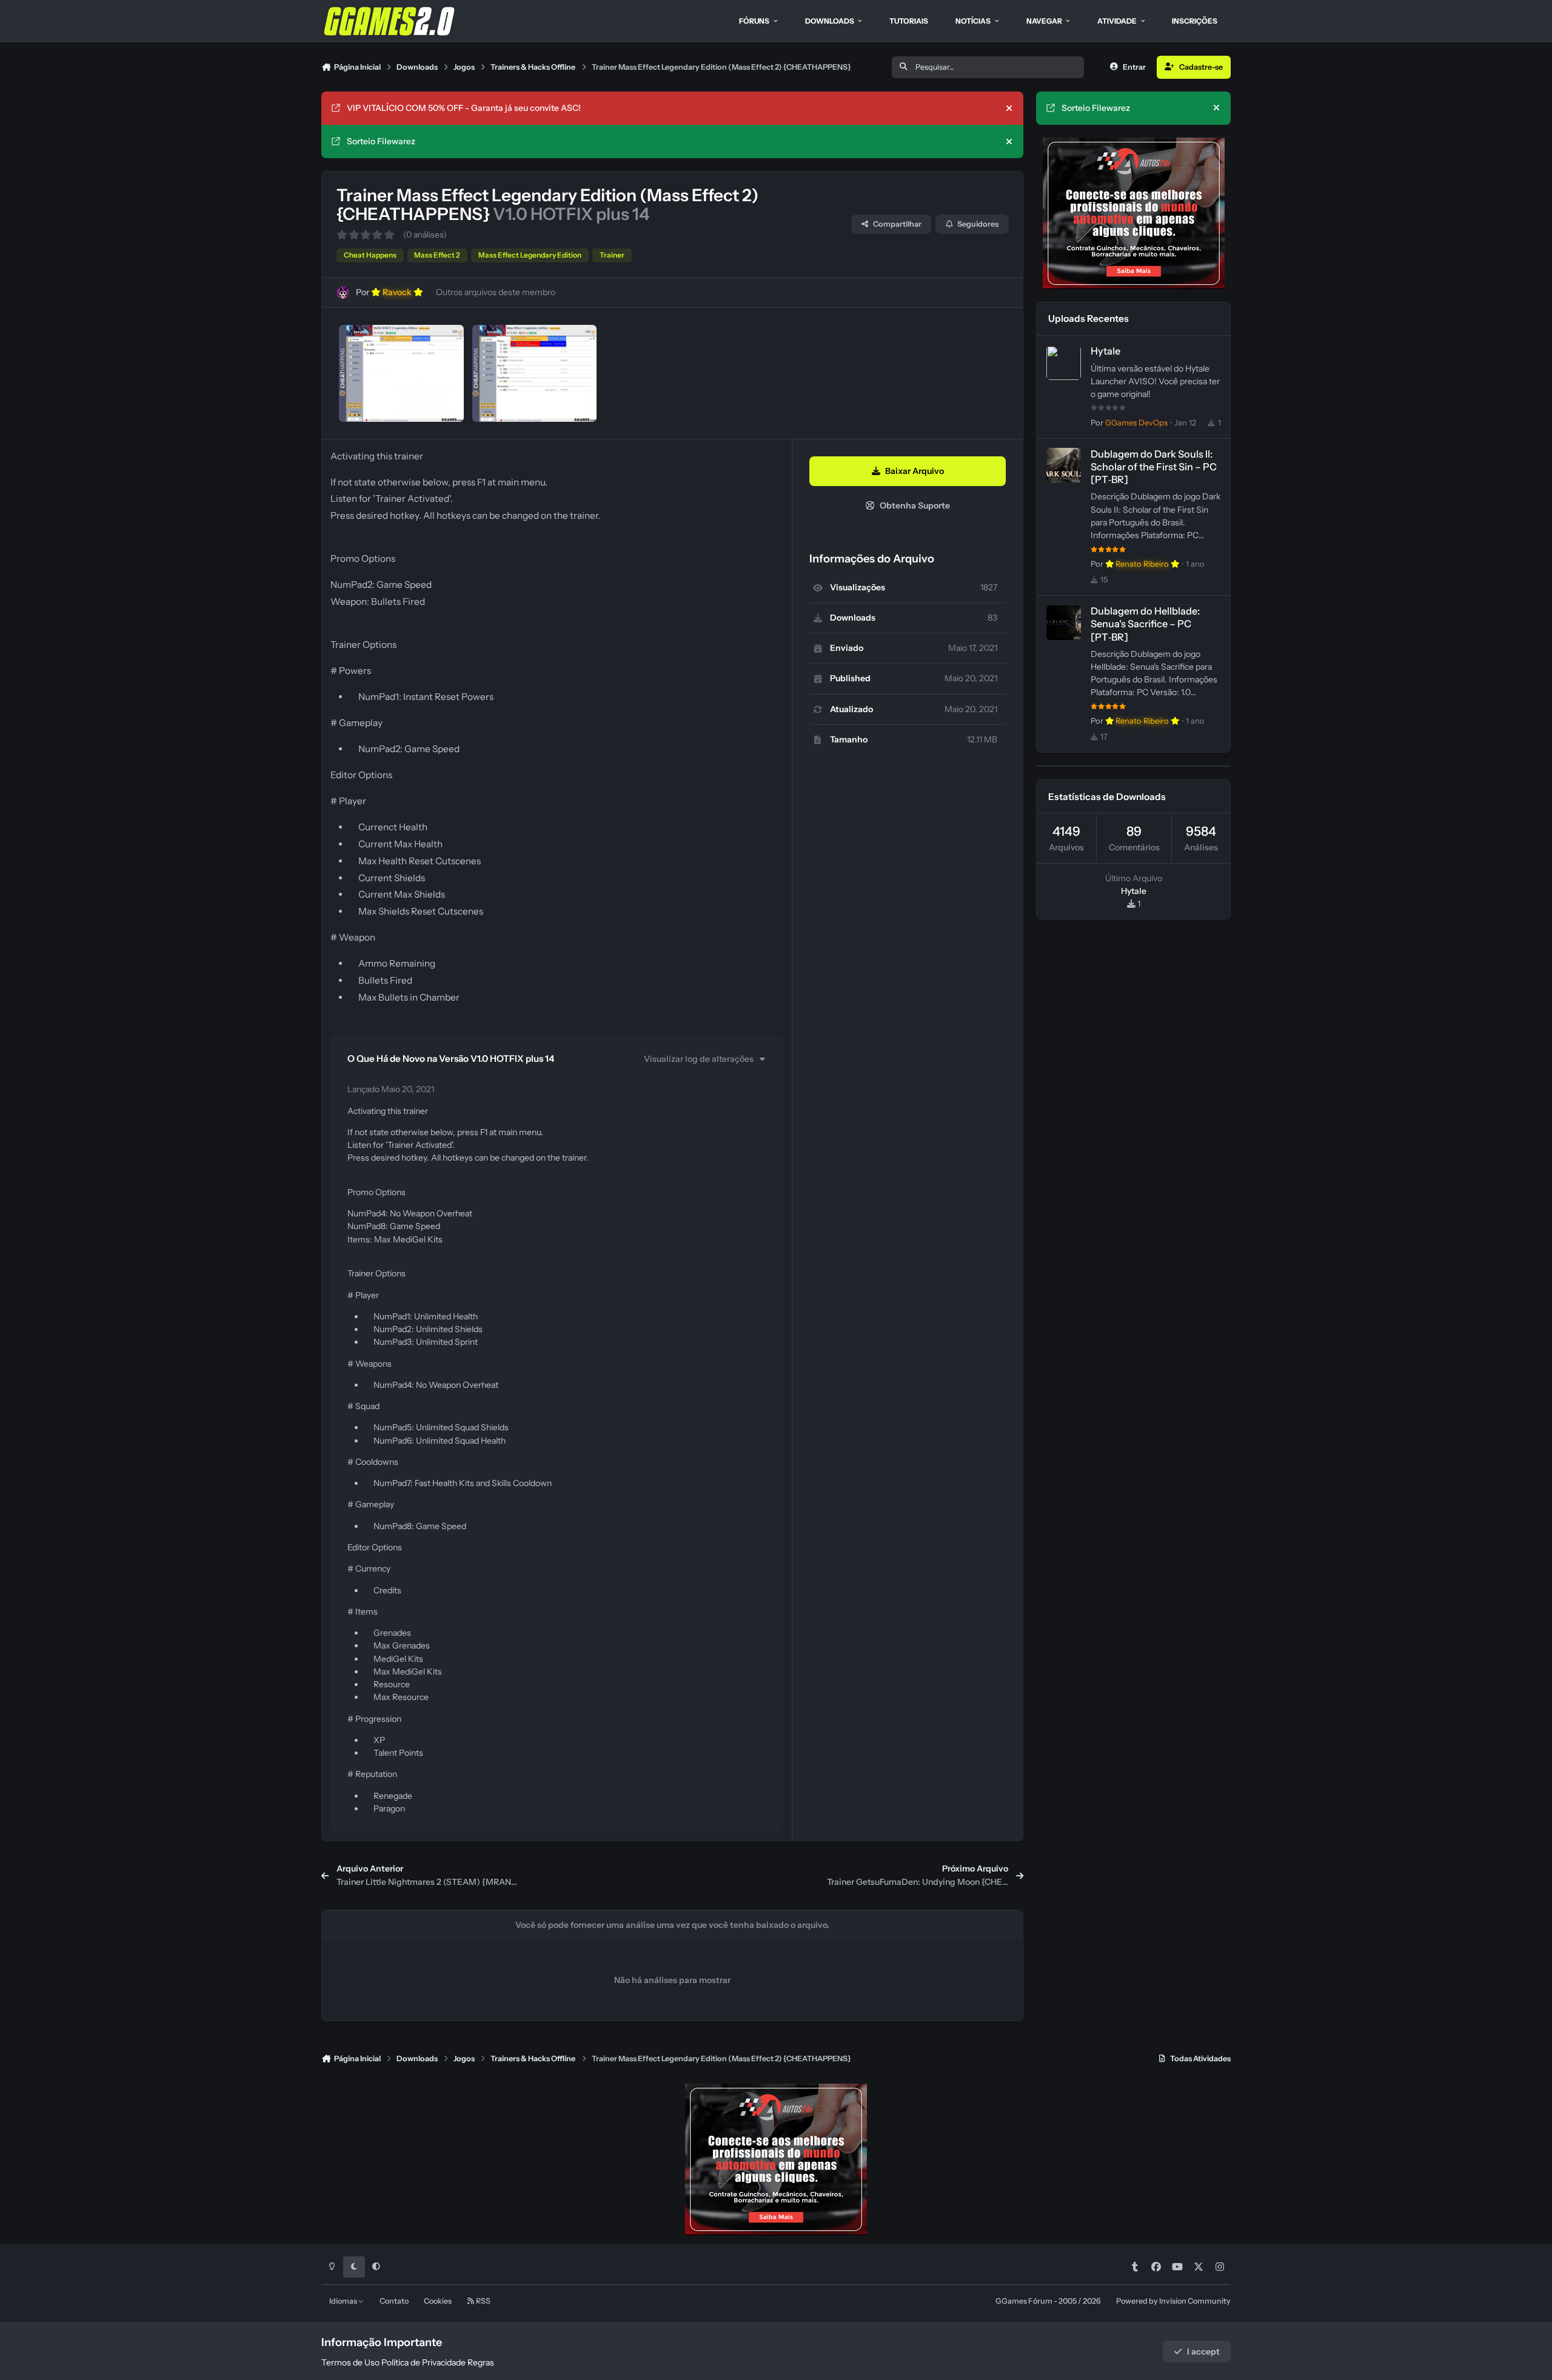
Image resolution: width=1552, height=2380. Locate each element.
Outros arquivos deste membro (496, 292)
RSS (483, 2301)
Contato (394, 2301)
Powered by (1173, 2301)
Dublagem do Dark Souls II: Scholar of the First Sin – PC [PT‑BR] (1154, 467)
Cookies (438, 2301)
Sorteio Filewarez (381, 141)
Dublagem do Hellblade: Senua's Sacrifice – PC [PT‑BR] (1145, 624)
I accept (1203, 2352)
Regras (481, 2362)
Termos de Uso (350, 2362)
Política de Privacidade (423, 2362)
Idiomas (344, 2301)
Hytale (1105, 352)
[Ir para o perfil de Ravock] (343, 292)
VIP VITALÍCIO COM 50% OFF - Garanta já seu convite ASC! (464, 108)
